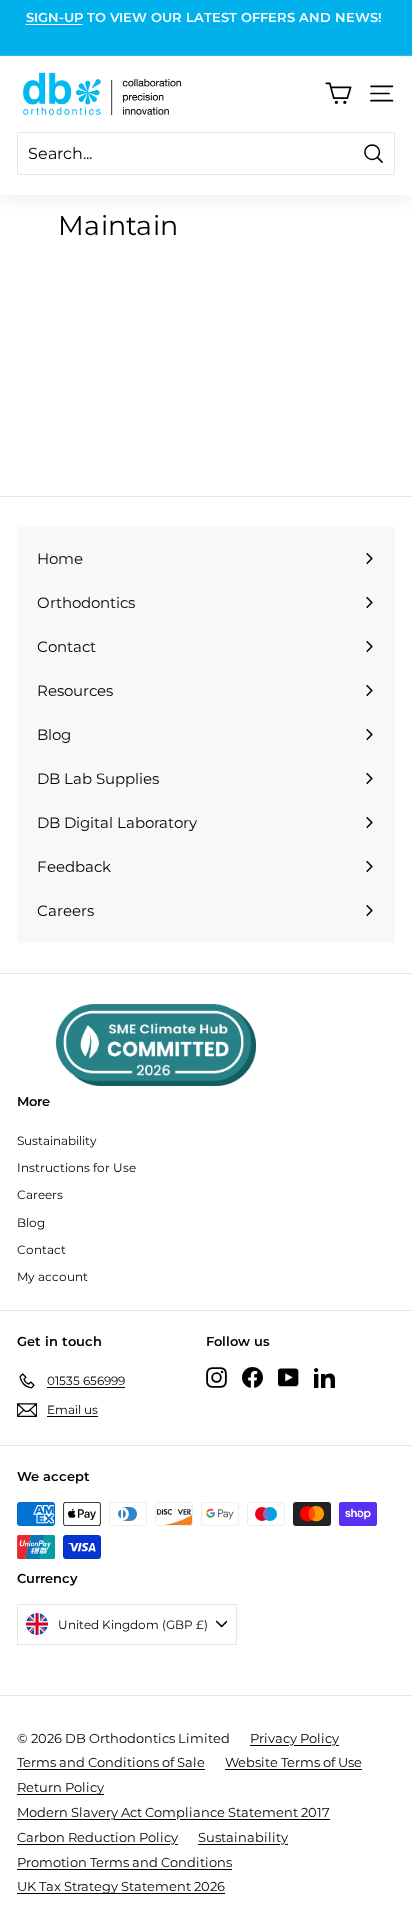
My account (52, 1276)
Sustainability (57, 1140)
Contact (41, 1249)
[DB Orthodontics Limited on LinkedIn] (324, 1377)
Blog (31, 1222)
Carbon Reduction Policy (97, 1837)
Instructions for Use (76, 1167)
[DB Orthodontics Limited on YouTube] (288, 1377)
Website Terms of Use (293, 1762)
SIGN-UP (54, 17)
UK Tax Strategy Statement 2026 (121, 1886)
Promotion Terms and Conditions (124, 1862)
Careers (40, 1194)
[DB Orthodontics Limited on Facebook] (252, 1377)
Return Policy (60, 1787)
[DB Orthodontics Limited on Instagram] (216, 1377)
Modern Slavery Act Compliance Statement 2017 (173, 1812)
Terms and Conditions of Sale (111, 1762)
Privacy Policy (294, 1738)
